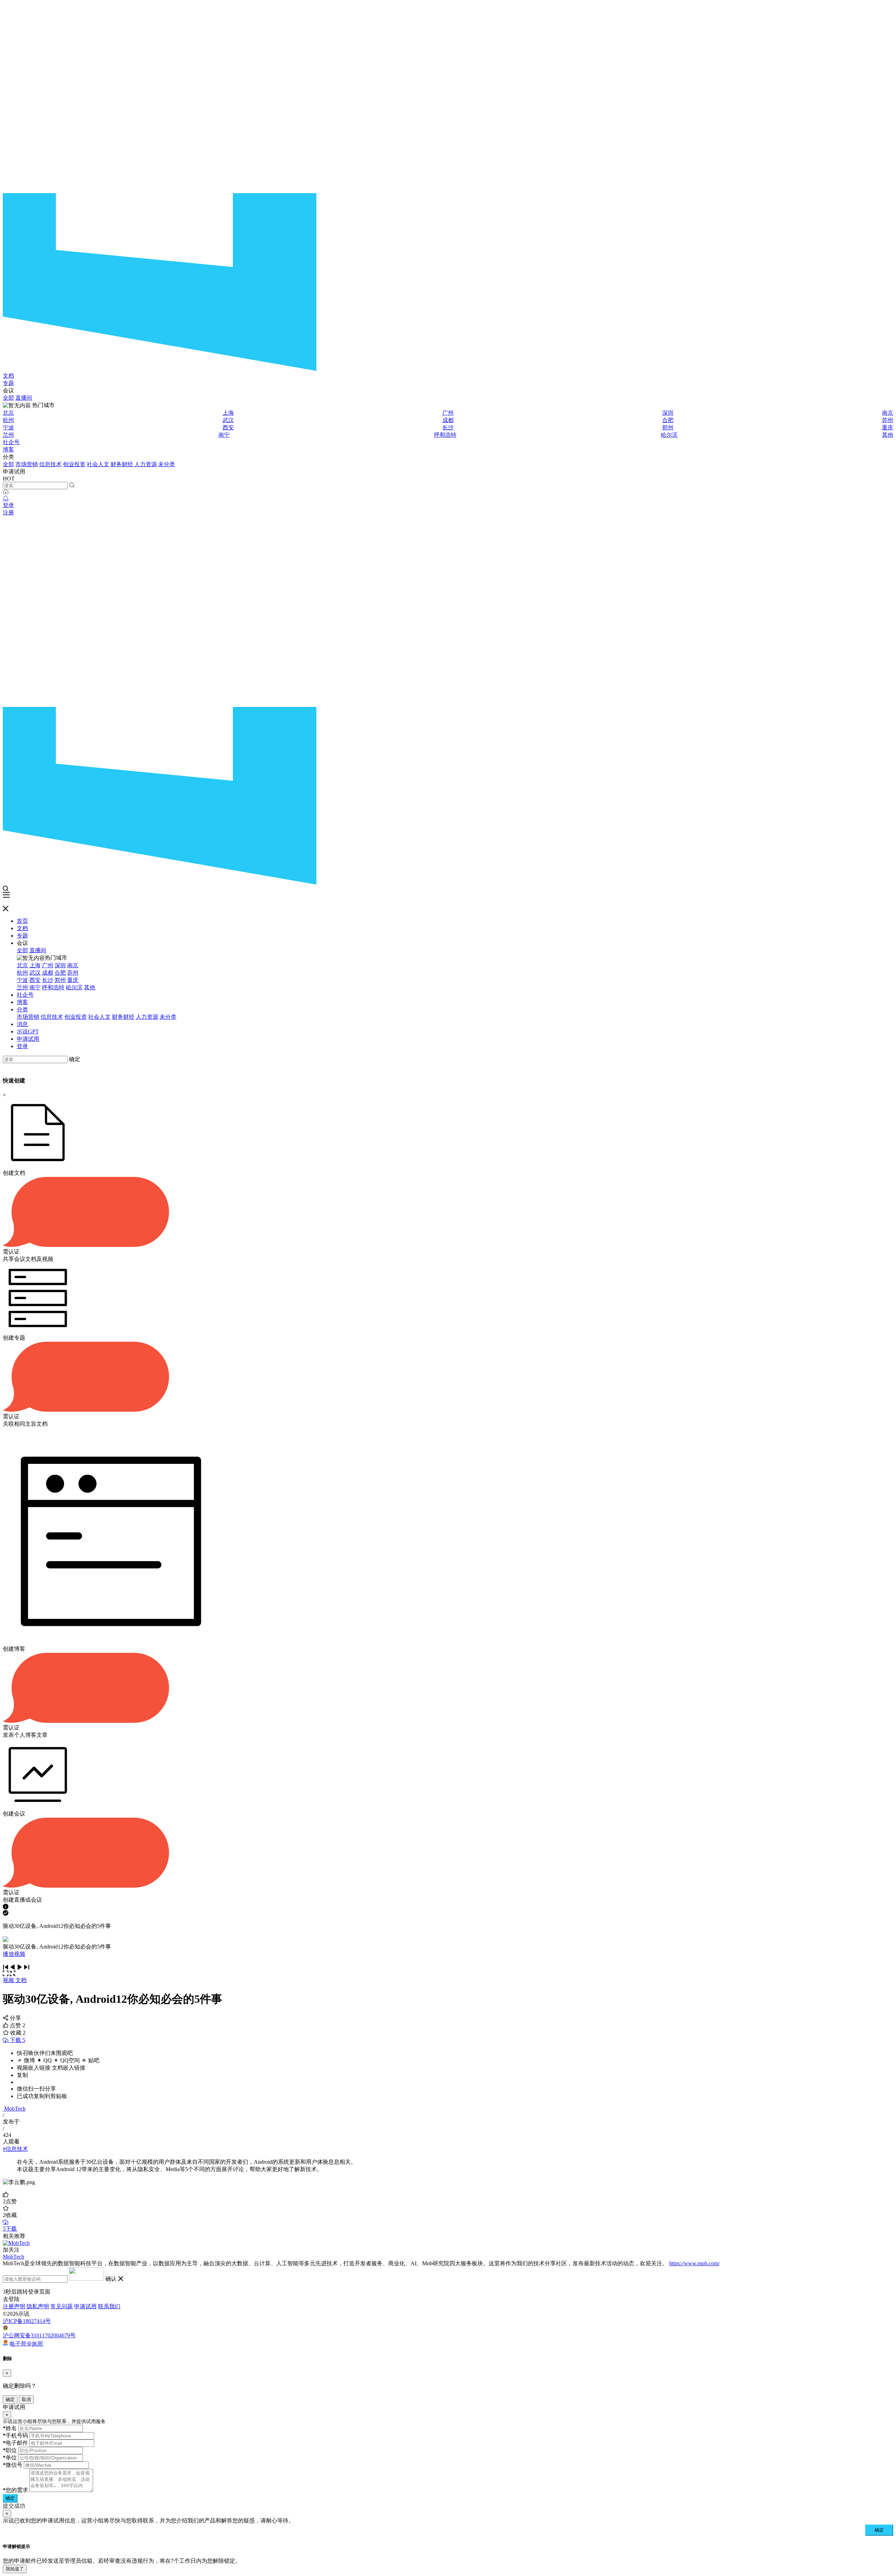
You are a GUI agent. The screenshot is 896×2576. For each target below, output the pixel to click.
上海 (228, 413)
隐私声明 (38, 2306)
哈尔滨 (669, 435)
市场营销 (27, 464)
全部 (8, 398)
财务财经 (122, 464)
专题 (8, 383)
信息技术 (50, 464)
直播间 (24, 398)
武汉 (228, 420)
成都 (448, 420)
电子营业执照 (26, 2343)
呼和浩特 (445, 435)
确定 (75, 1059)
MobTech (15, 2109)
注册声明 (14, 2306)
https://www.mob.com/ (694, 2263)
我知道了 (15, 2569)
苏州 (888, 420)
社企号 (11, 442)
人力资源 (146, 464)
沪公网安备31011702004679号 (39, 2335)
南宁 (224, 435)
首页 (22, 921)
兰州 (8, 435)
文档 (8, 376)
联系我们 (109, 2306)
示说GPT (28, 1031)
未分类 (167, 464)
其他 (888, 435)
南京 (888, 413)
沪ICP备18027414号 (27, 2321)
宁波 (8, 427)
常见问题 (62, 2306)
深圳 (668, 413)
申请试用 (28, 1039)
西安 (228, 427)
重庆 (888, 427)
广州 (448, 413)
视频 (9, 1980)
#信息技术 (15, 2149)
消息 (22, 1024)
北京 (8, 413)
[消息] (6, 499)
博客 (8, 450)
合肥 (668, 420)
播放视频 (14, 1954)
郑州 (668, 427)
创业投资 (74, 464)
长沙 (448, 427)
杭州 (8, 420)
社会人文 (98, 464)
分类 (22, 1009)
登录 (8, 505)
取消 (26, 2399)
